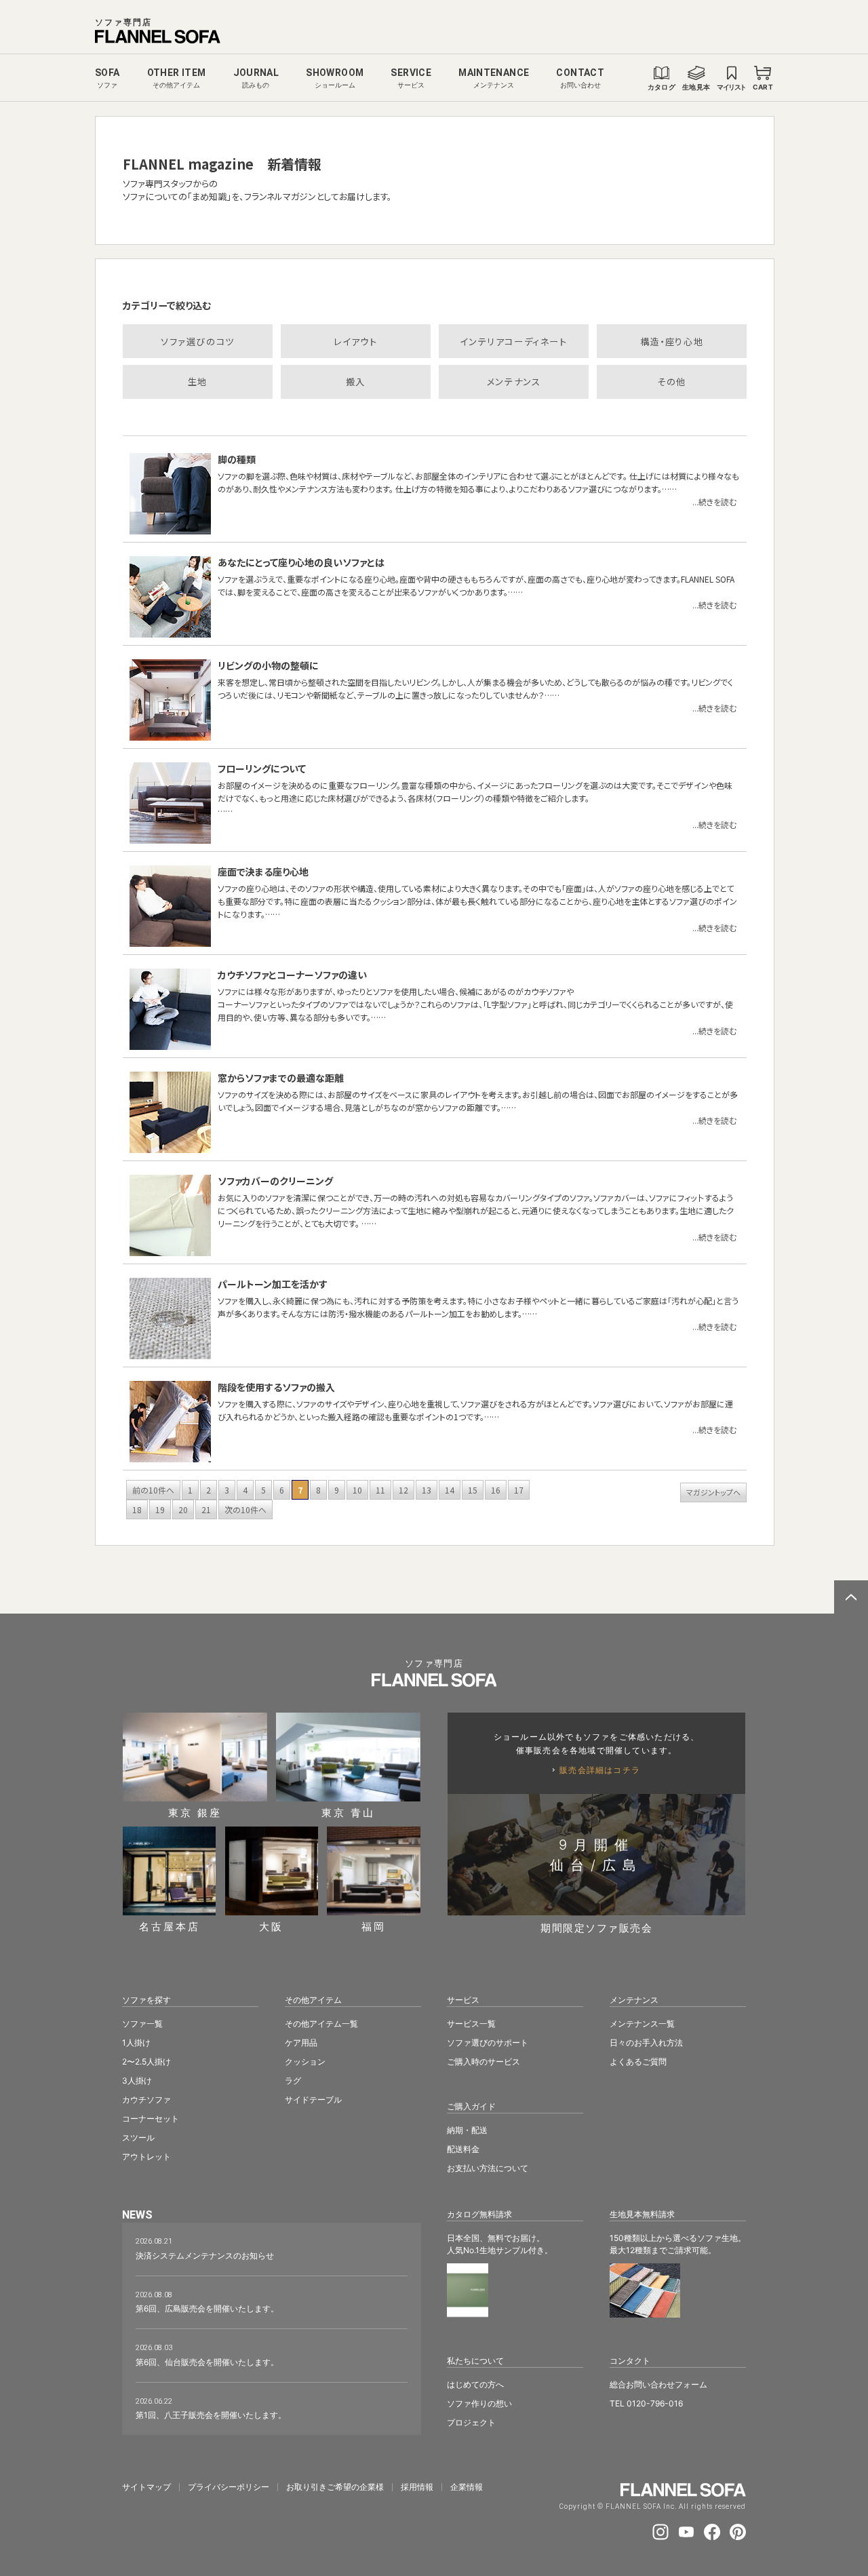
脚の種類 (237, 459)
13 (427, 1490)
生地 (198, 382)
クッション (305, 2062)
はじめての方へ (475, 2384)
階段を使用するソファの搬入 (276, 1387)
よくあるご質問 (638, 2062)
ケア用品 (301, 2043)
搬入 (356, 382)
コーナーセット (151, 2119)
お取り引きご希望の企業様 (335, 2487)
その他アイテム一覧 (321, 2024)
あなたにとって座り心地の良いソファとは (301, 562)
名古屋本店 (170, 1926)
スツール (138, 2138)
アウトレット (146, 2157)
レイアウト (355, 341)
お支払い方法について (488, 2168)
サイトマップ (146, 2487)
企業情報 (467, 2487)
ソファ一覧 (142, 2024)
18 (137, 1509)
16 (496, 1490)
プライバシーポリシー (229, 2487)
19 (160, 1509)
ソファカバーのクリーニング (275, 1181)
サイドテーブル (313, 2100)
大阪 (271, 1926)
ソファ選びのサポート (488, 2043)
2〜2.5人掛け (146, 2062)
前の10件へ (153, 1490)
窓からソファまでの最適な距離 (281, 1078)
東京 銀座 (195, 1812)
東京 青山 (348, 1812)
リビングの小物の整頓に (268, 665)
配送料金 (463, 2149)
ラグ (293, 2081)
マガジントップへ (713, 1492)
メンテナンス (514, 382)
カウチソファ (146, 2100)
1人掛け (136, 2043)
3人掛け (137, 2081)
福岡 (374, 1926)
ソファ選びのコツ (198, 341)
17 (519, 1490)
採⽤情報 (417, 2487)
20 (183, 1509)
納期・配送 (467, 2130)
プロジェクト (471, 2422)
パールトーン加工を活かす (273, 1284)
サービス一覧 (471, 2024)
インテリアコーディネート (513, 341)
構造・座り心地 (672, 341)
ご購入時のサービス (484, 2062)
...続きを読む (714, 502)
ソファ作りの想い (479, 2403)
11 (380, 1490)
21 (206, 1509)
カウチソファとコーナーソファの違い (292, 975)
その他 (672, 382)
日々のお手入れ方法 (646, 2043)
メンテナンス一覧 (642, 2024)
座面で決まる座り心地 (263, 872)
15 (473, 1490)
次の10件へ (245, 1509)
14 (450, 1490)
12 (403, 1490)
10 (357, 1490)
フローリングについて (262, 768)
